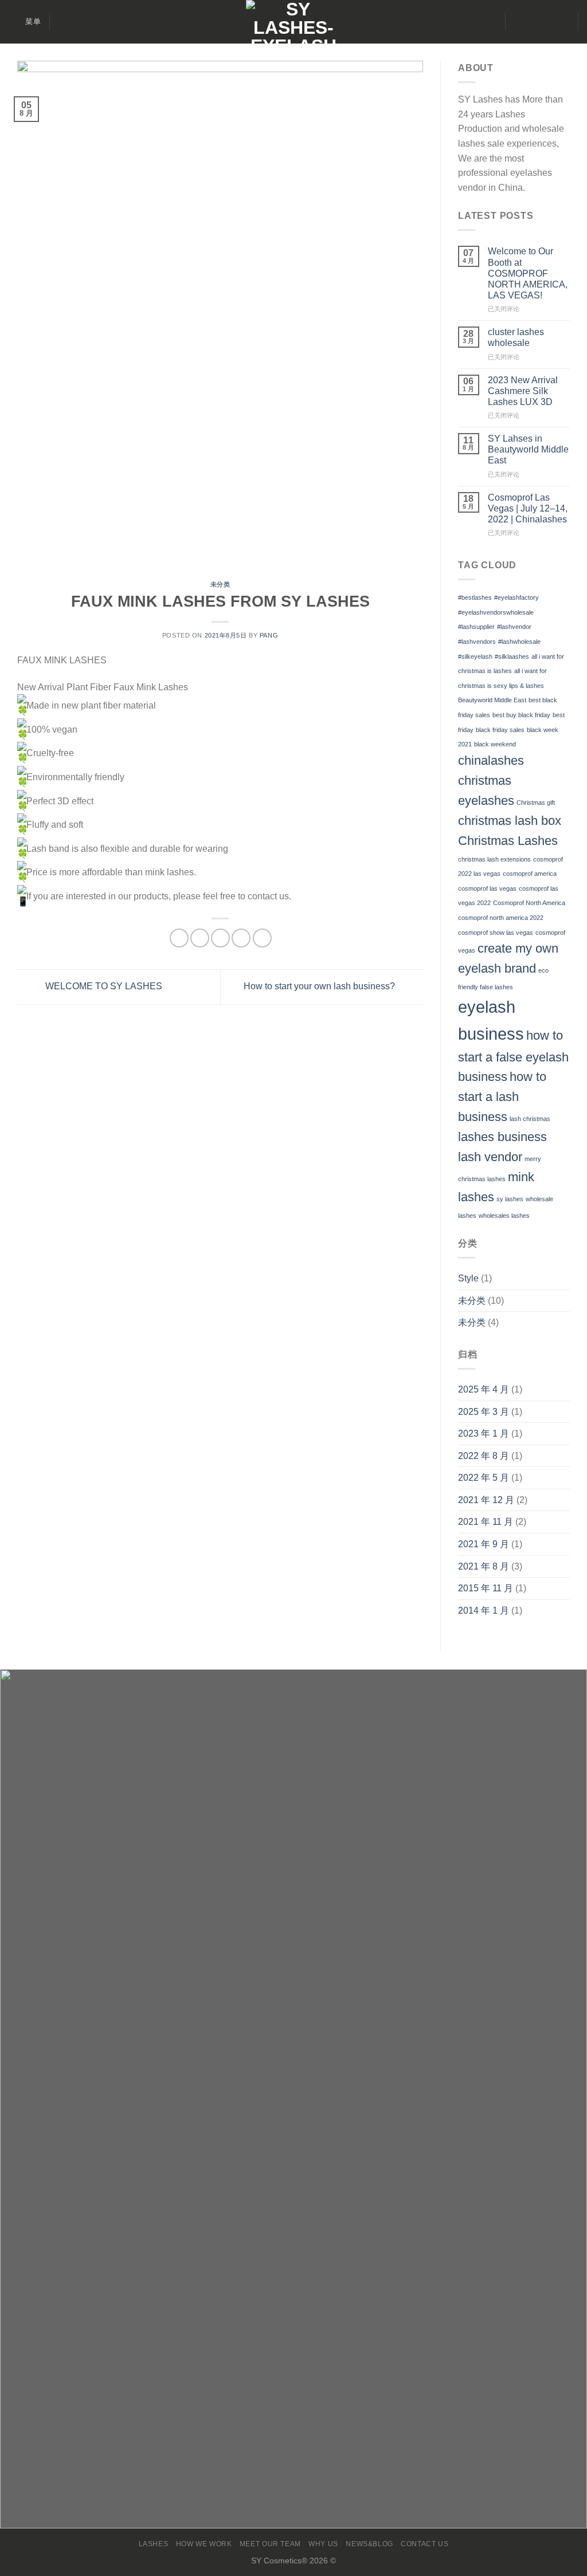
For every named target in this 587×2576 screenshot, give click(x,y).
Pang (269, 635)
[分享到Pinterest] (241, 938)
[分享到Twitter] (200, 938)
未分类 (220, 584)
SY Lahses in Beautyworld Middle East (528, 449)
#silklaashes (512, 656)
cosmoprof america (530, 874)
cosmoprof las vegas (487, 888)
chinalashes (491, 760)
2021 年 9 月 (484, 1544)
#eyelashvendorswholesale (496, 612)
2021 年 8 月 (484, 1566)
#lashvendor (514, 627)
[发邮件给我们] (547, 22)
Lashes (154, 2544)
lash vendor (490, 1157)
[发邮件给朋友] (220, 938)
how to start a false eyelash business (513, 1056)
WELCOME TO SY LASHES (103, 986)
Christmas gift (536, 803)
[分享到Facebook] (179, 938)
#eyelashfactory (516, 597)
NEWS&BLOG (369, 2544)
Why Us (323, 2544)
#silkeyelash (475, 656)
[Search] (63, 22)
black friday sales (500, 730)
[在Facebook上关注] (517, 22)
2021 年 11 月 (486, 1522)
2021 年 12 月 (486, 1500)
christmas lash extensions (494, 859)
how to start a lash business (502, 1097)
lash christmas (530, 1119)
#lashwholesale (519, 642)
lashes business (502, 1137)
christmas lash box (510, 821)
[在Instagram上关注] (532, 22)
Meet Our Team (270, 2544)
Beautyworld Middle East (492, 700)
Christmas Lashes (508, 841)
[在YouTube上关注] (562, 22)
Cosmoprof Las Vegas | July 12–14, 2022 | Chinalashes (528, 508)
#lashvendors (477, 642)
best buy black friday (521, 715)
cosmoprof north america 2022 (501, 918)
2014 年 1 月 (484, 1611)
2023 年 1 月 (484, 1433)
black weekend (495, 744)
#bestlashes (475, 597)
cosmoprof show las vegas (496, 933)
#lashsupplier (476, 627)
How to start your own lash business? (320, 986)
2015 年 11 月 (486, 1588)
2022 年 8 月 (484, 1456)
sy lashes (510, 1199)
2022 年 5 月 (484, 1478)
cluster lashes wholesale (516, 337)
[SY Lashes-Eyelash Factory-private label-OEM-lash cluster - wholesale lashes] (293, 22)
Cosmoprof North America (529, 903)
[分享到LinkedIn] (262, 938)
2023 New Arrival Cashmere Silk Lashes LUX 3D (523, 391)
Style (468, 1278)
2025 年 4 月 (484, 1389)
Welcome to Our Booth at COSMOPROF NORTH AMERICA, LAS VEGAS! (528, 273)
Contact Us (424, 2544)
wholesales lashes (504, 1216)
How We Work (204, 2544)
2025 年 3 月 (484, 1412)
